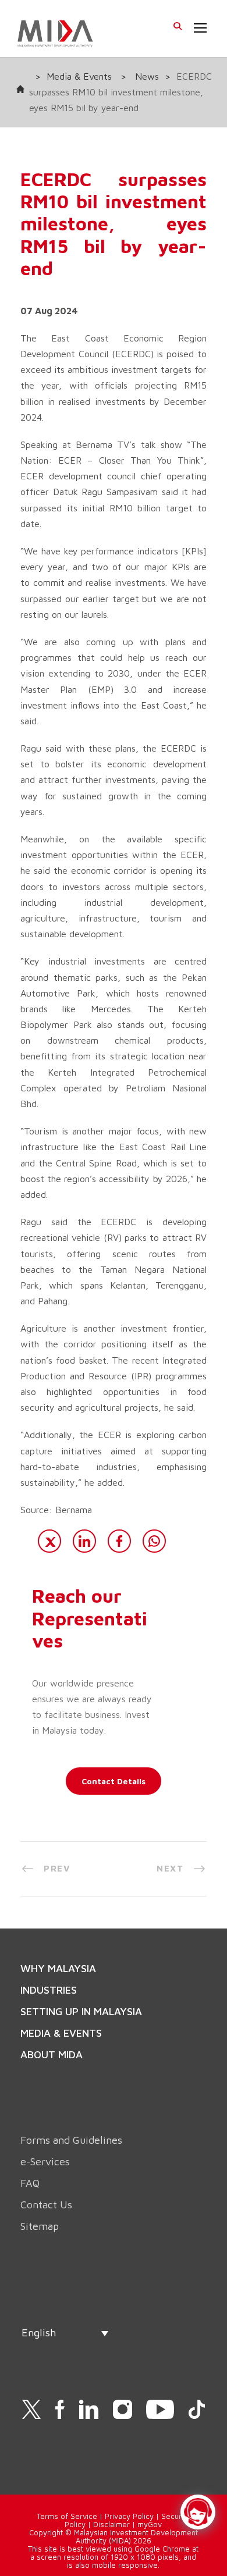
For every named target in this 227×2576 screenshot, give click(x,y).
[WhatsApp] (154, 1541)
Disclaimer (111, 2524)
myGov (150, 2524)
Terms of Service (67, 2516)
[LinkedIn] (84, 1541)
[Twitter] (49, 1541)
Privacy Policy (129, 2516)
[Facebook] (119, 1541)
